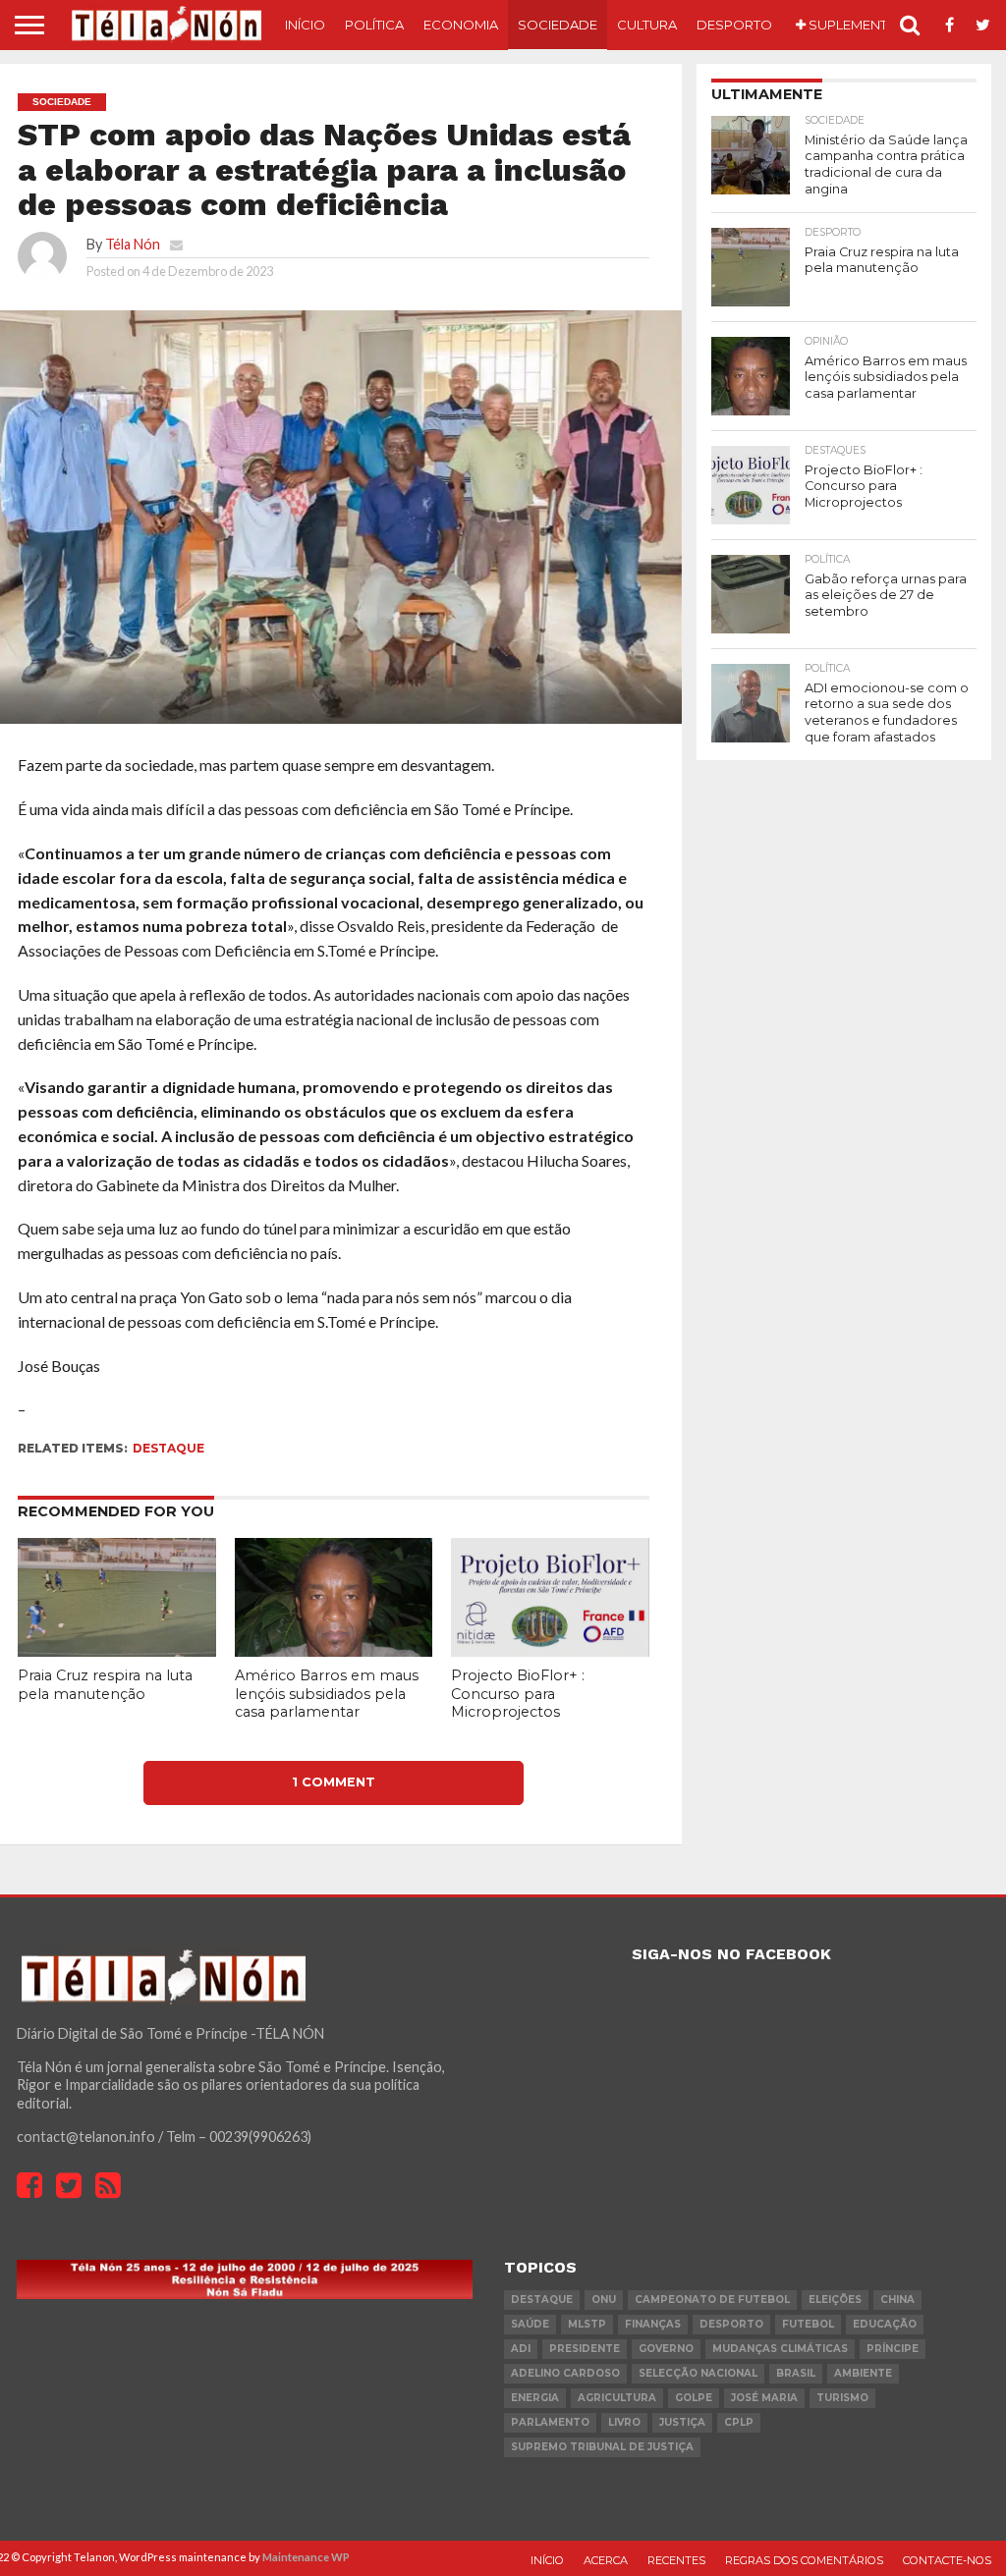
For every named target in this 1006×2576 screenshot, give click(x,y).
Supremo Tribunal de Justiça (602, 2447)
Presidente (585, 2349)
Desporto (734, 25)
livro (624, 2422)
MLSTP (587, 2324)
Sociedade (558, 25)
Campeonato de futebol (712, 2300)
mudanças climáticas (780, 2349)
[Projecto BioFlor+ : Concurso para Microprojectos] (550, 1650)
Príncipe (893, 2349)
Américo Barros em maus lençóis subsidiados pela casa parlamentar (327, 1694)
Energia (535, 2398)
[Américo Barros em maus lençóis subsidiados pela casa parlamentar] (334, 1650)
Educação (885, 2324)
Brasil (796, 2373)
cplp (739, 2422)
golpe (694, 2398)
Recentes (676, 2560)
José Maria (764, 2398)
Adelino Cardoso (565, 2373)
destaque (168, 1448)
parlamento (550, 2422)
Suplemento (852, 25)
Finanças (653, 2324)
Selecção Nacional (698, 2373)
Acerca (606, 2560)
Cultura (647, 25)
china (897, 2300)
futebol (808, 2324)
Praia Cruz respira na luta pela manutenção (105, 1685)
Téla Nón (133, 244)
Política (374, 25)
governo (666, 2349)
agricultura (617, 2398)
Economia (461, 25)
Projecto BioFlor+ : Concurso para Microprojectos (518, 1694)
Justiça (682, 2422)
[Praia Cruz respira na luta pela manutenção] (117, 1650)
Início (305, 25)
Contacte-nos (947, 2560)
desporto (731, 2324)
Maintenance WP (306, 2557)
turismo (842, 2398)
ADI (521, 2349)
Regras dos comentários (804, 2560)
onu (604, 2300)
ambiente (863, 2373)
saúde (530, 2324)
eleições (835, 2300)
